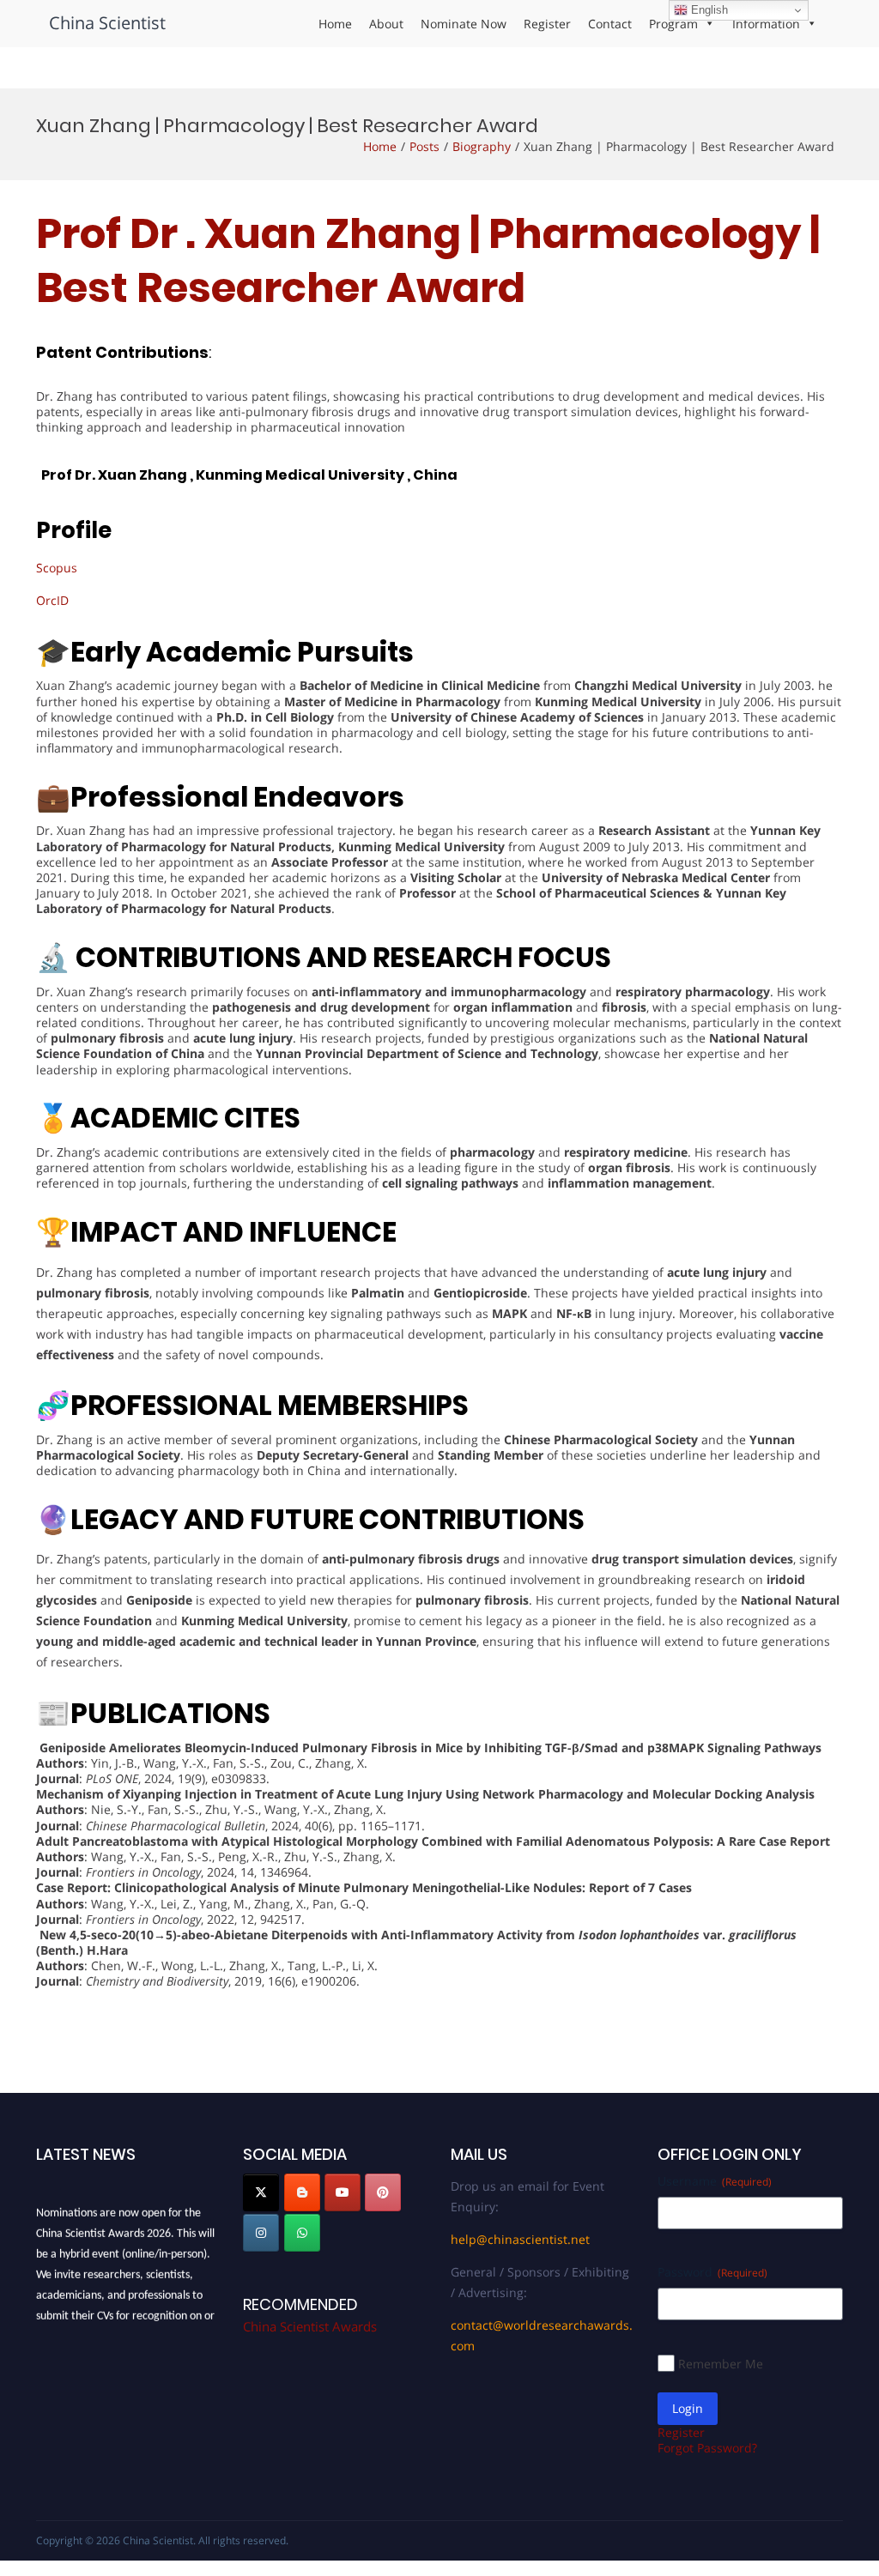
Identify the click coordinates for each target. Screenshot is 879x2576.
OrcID (52, 600)
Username (715, 2181)
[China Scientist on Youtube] (343, 2192)
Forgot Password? (707, 2448)
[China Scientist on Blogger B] (302, 2192)
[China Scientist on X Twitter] (261, 2192)
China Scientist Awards (310, 2326)
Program (673, 24)
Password (712, 2272)
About (386, 24)
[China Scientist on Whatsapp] (302, 2233)
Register (547, 24)
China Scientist (107, 23)
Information (766, 24)
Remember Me (721, 2364)
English (708, 10)
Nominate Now (464, 24)
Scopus (57, 568)
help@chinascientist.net (520, 2239)
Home (335, 24)
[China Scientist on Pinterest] (383, 2192)
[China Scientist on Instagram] (261, 2233)
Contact (610, 24)
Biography (482, 146)
